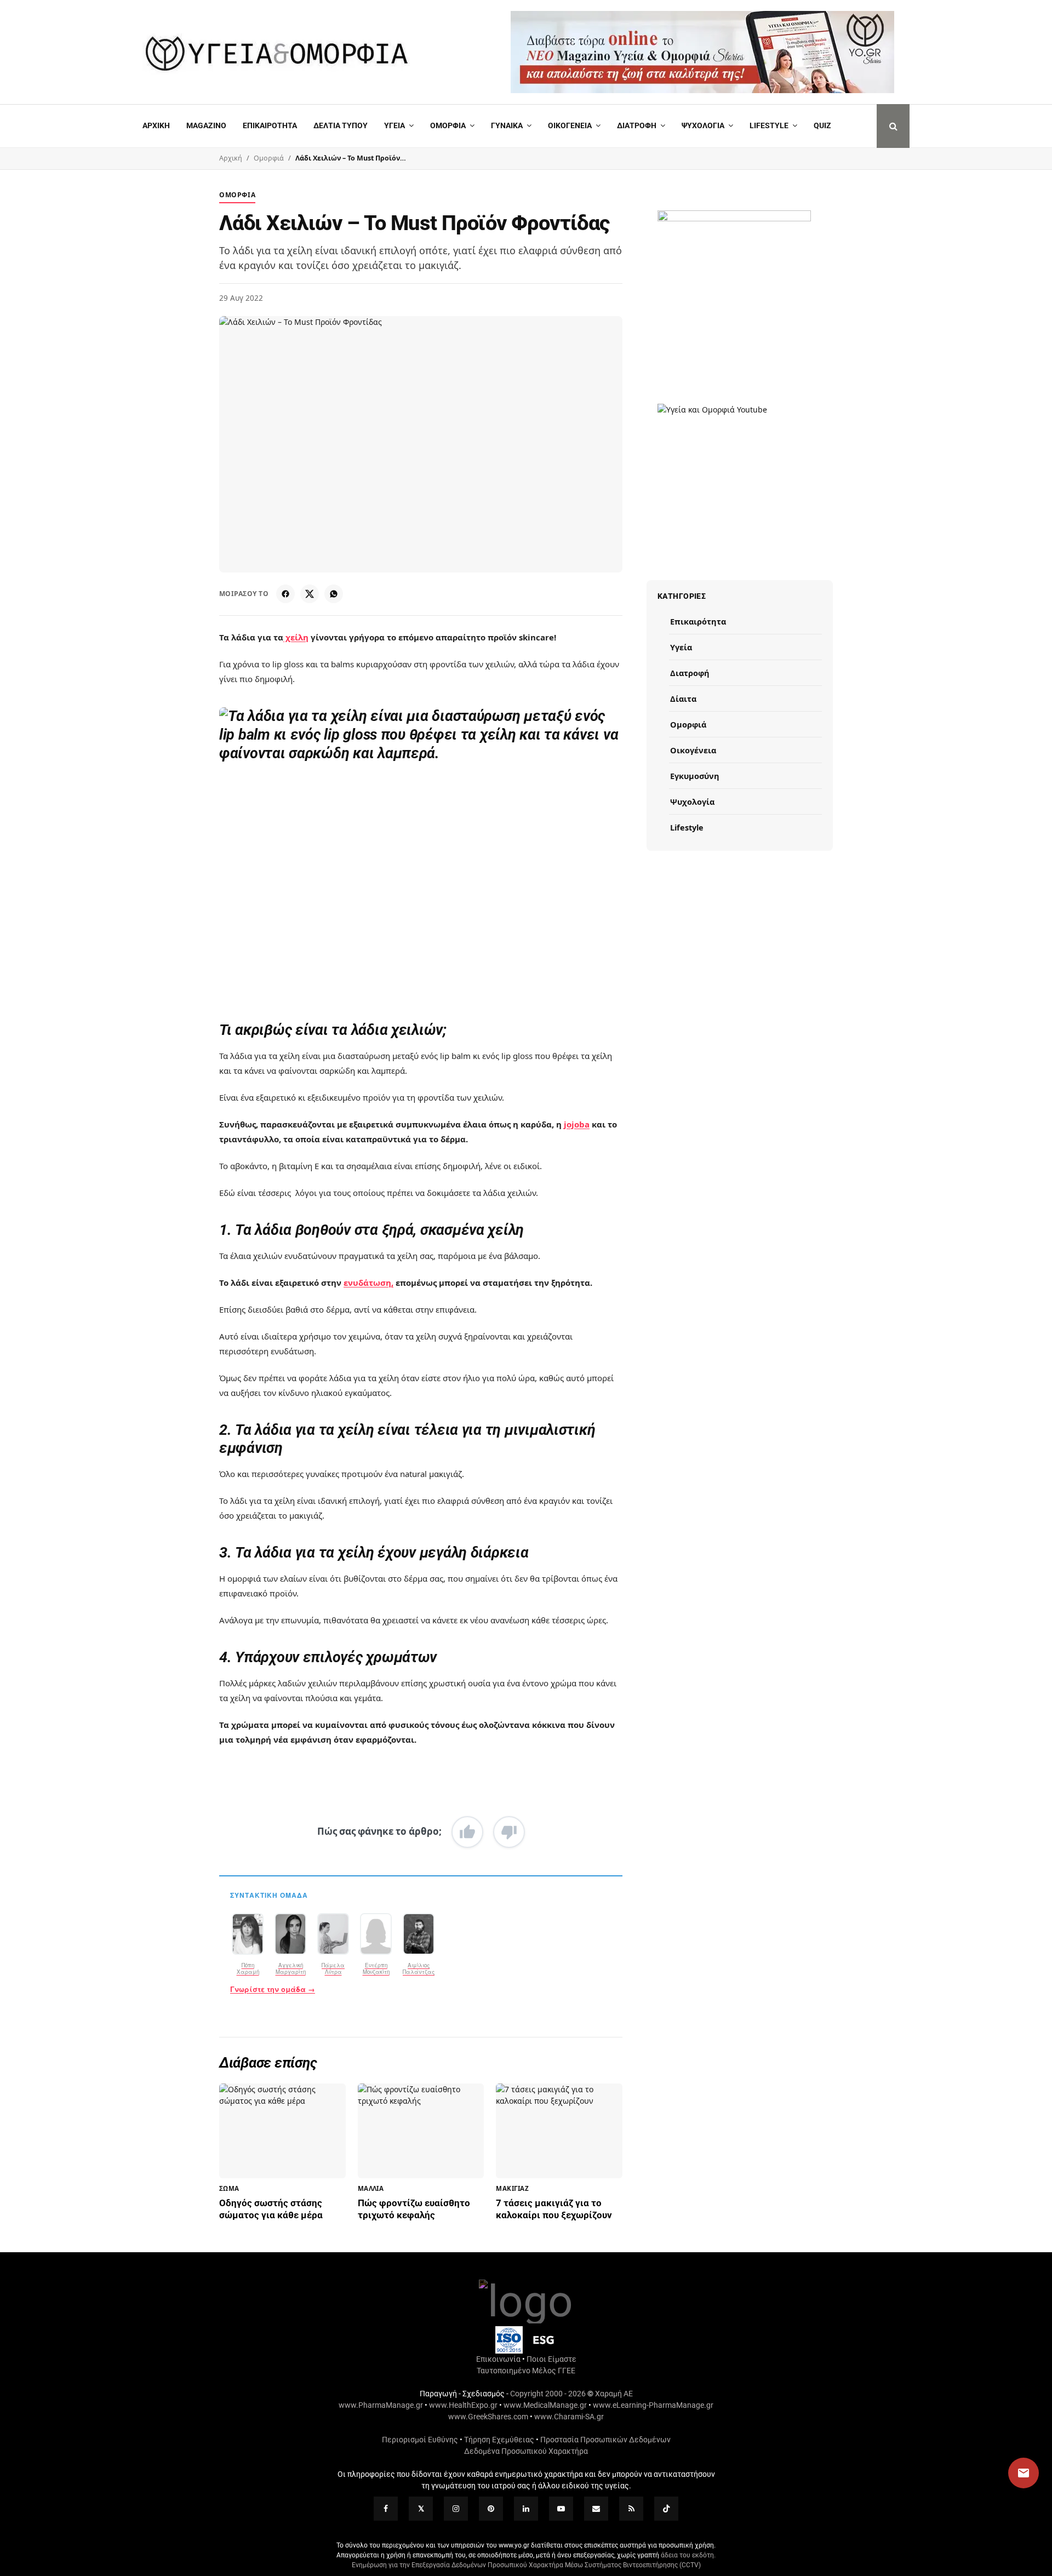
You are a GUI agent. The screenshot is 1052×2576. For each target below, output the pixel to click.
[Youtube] (561, 2509)
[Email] (596, 2509)
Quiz (822, 125)
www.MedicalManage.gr (545, 2405)
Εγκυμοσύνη (695, 776)
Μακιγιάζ (512, 2188)
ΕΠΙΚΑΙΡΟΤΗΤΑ (270, 125)
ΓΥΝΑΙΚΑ (507, 125)
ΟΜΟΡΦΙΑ (448, 125)
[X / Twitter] (310, 594)
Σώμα (229, 2188)
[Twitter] (421, 2509)
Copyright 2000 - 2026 (548, 2394)
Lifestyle (769, 125)
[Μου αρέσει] (467, 1832)
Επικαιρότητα (698, 621)
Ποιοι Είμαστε (551, 2359)
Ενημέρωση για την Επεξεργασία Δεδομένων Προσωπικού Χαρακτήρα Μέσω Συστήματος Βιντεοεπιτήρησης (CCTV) (526, 2565)
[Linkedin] (526, 2509)
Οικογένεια (693, 750)
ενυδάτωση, (368, 1283)
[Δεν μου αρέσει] (509, 1832)
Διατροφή (637, 125)
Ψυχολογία (692, 802)
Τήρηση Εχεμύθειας (499, 2440)
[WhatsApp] (334, 594)
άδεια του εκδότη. (688, 2555)
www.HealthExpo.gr (463, 2405)
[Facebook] (285, 594)
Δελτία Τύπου (341, 125)
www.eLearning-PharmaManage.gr (653, 2405)
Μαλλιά (371, 2188)
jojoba (577, 1124)
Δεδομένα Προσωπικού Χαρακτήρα (526, 2451)
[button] (1013, 2473)
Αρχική (156, 125)
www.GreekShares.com (488, 2417)
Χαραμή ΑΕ (614, 2394)
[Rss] (631, 2509)
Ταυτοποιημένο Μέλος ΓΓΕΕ (526, 2371)
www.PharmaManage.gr (381, 2405)
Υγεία (681, 647)
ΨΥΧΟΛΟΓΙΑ (703, 125)
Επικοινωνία (498, 2359)
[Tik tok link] (666, 2509)
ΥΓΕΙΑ (395, 125)
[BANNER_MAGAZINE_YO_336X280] (734, 274)
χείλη (296, 637)
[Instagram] (456, 2509)
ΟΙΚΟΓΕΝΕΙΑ (570, 125)
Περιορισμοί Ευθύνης (420, 2440)
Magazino (206, 125)
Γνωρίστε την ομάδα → (273, 1989)
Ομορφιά (269, 158)
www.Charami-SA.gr (569, 2417)
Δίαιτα (683, 699)
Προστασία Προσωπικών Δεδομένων (605, 2440)
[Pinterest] (491, 2509)
